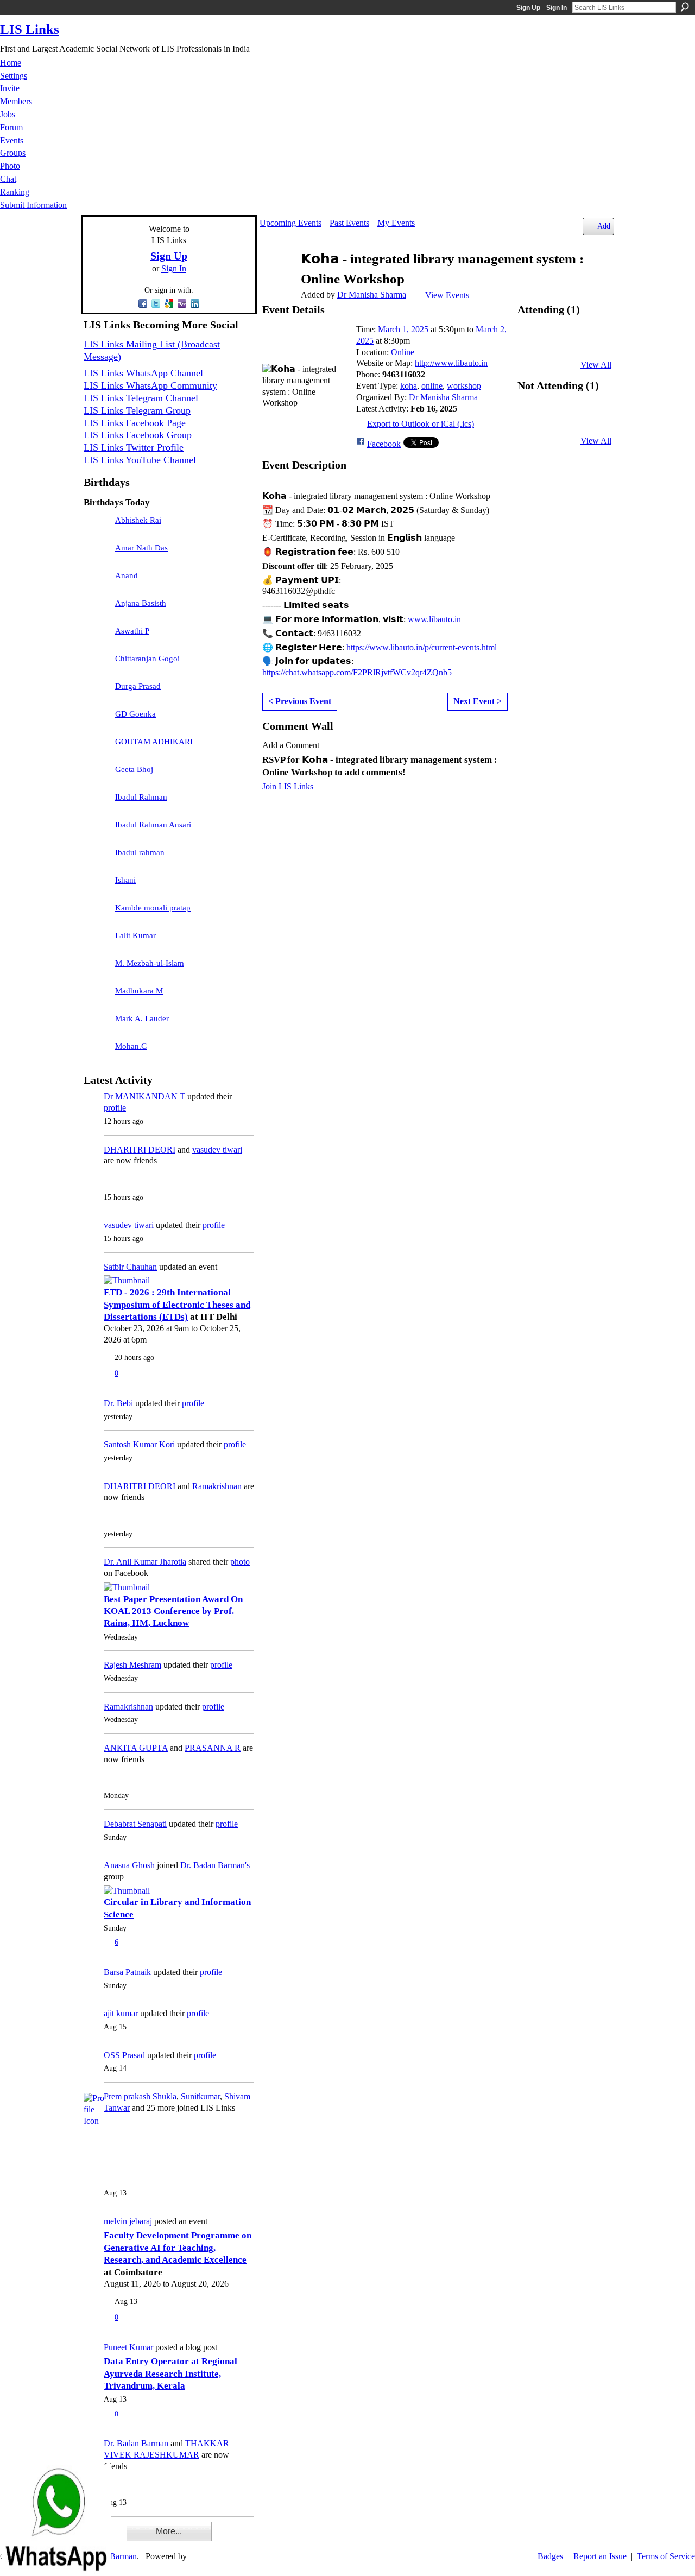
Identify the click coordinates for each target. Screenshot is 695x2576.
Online (403, 352)
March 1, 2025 (403, 329)
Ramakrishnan (217, 1486)
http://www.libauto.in (451, 363)
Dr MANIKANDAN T (144, 1096)
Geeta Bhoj (134, 769)
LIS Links (30, 29)
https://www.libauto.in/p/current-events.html (422, 647)
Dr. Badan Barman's (215, 1865)
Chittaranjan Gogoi (147, 659)
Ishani (125, 880)
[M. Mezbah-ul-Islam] (97, 969)
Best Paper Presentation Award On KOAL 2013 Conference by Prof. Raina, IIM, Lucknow (173, 1611)
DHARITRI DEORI (140, 1150)
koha (409, 386)
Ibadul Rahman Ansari (153, 825)
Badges (550, 2556)
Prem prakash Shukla (140, 2096)
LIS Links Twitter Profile (134, 447)
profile (115, 1108)
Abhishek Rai (138, 520)
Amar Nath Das (141, 548)
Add (604, 226)
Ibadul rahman (140, 852)
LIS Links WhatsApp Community (150, 385)
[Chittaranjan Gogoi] (97, 664)
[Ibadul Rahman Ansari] (97, 830)
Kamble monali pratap (153, 908)
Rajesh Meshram (132, 1665)
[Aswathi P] (97, 636)
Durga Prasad (138, 686)
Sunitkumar (200, 2096)
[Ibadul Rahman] (97, 802)
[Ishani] (97, 885)
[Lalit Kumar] (97, 941)
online (432, 386)
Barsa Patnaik (127, 1972)
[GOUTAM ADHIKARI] (97, 747)
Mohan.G (131, 1046)
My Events (396, 223)
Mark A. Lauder (142, 1018)
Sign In (557, 8)
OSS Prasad (124, 2055)
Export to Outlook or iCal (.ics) (421, 424)
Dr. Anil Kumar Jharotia (145, 1562)
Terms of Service (666, 2556)
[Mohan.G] (97, 1052)
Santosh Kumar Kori (139, 1444)
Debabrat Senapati (135, 1824)
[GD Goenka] (97, 719)
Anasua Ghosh (129, 1865)
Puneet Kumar (128, 2347)
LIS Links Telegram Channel (141, 398)
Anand (127, 575)
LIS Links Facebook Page (135, 423)
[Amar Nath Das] (97, 553)
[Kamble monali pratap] (97, 913)
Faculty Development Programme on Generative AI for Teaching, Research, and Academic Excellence (178, 2248)
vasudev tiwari (217, 1150)
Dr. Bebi (118, 1403)
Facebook (384, 444)
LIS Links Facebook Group (138, 435)
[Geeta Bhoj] (97, 775)
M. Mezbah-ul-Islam (150, 963)
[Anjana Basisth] (97, 609)
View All (596, 365)
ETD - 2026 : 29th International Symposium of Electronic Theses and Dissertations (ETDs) (177, 1305)
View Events (447, 295)
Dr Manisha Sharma (372, 295)
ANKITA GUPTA (136, 1748)
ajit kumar (121, 2013)
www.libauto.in (434, 619)
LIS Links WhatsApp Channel (143, 373)
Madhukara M (139, 991)
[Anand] (97, 581)
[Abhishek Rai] (97, 526)
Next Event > (478, 701)
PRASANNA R (213, 1748)
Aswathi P (132, 631)
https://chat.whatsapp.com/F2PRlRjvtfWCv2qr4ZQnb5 (357, 672)
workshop (464, 386)
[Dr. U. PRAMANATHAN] (535, 420)
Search (685, 7)
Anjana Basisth (141, 603)
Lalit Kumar (135, 935)
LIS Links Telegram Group (137, 410)
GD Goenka (135, 714)
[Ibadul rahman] (97, 858)
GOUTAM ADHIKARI (154, 742)
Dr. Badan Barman (136, 2443)
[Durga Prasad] (97, 692)
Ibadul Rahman (141, 797)
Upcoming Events (290, 223)
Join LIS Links (288, 786)
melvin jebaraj (128, 2221)
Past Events (349, 223)
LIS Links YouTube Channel (140, 460)
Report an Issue (600, 2556)
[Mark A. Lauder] (97, 1024)
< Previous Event (300, 701)
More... (169, 2531)
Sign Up (528, 8)
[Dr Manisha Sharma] (277, 280)
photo (240, 1562)
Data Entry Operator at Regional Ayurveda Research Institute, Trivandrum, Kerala (170, 2374)
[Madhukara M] (97, 996)
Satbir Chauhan (130, 1267)
